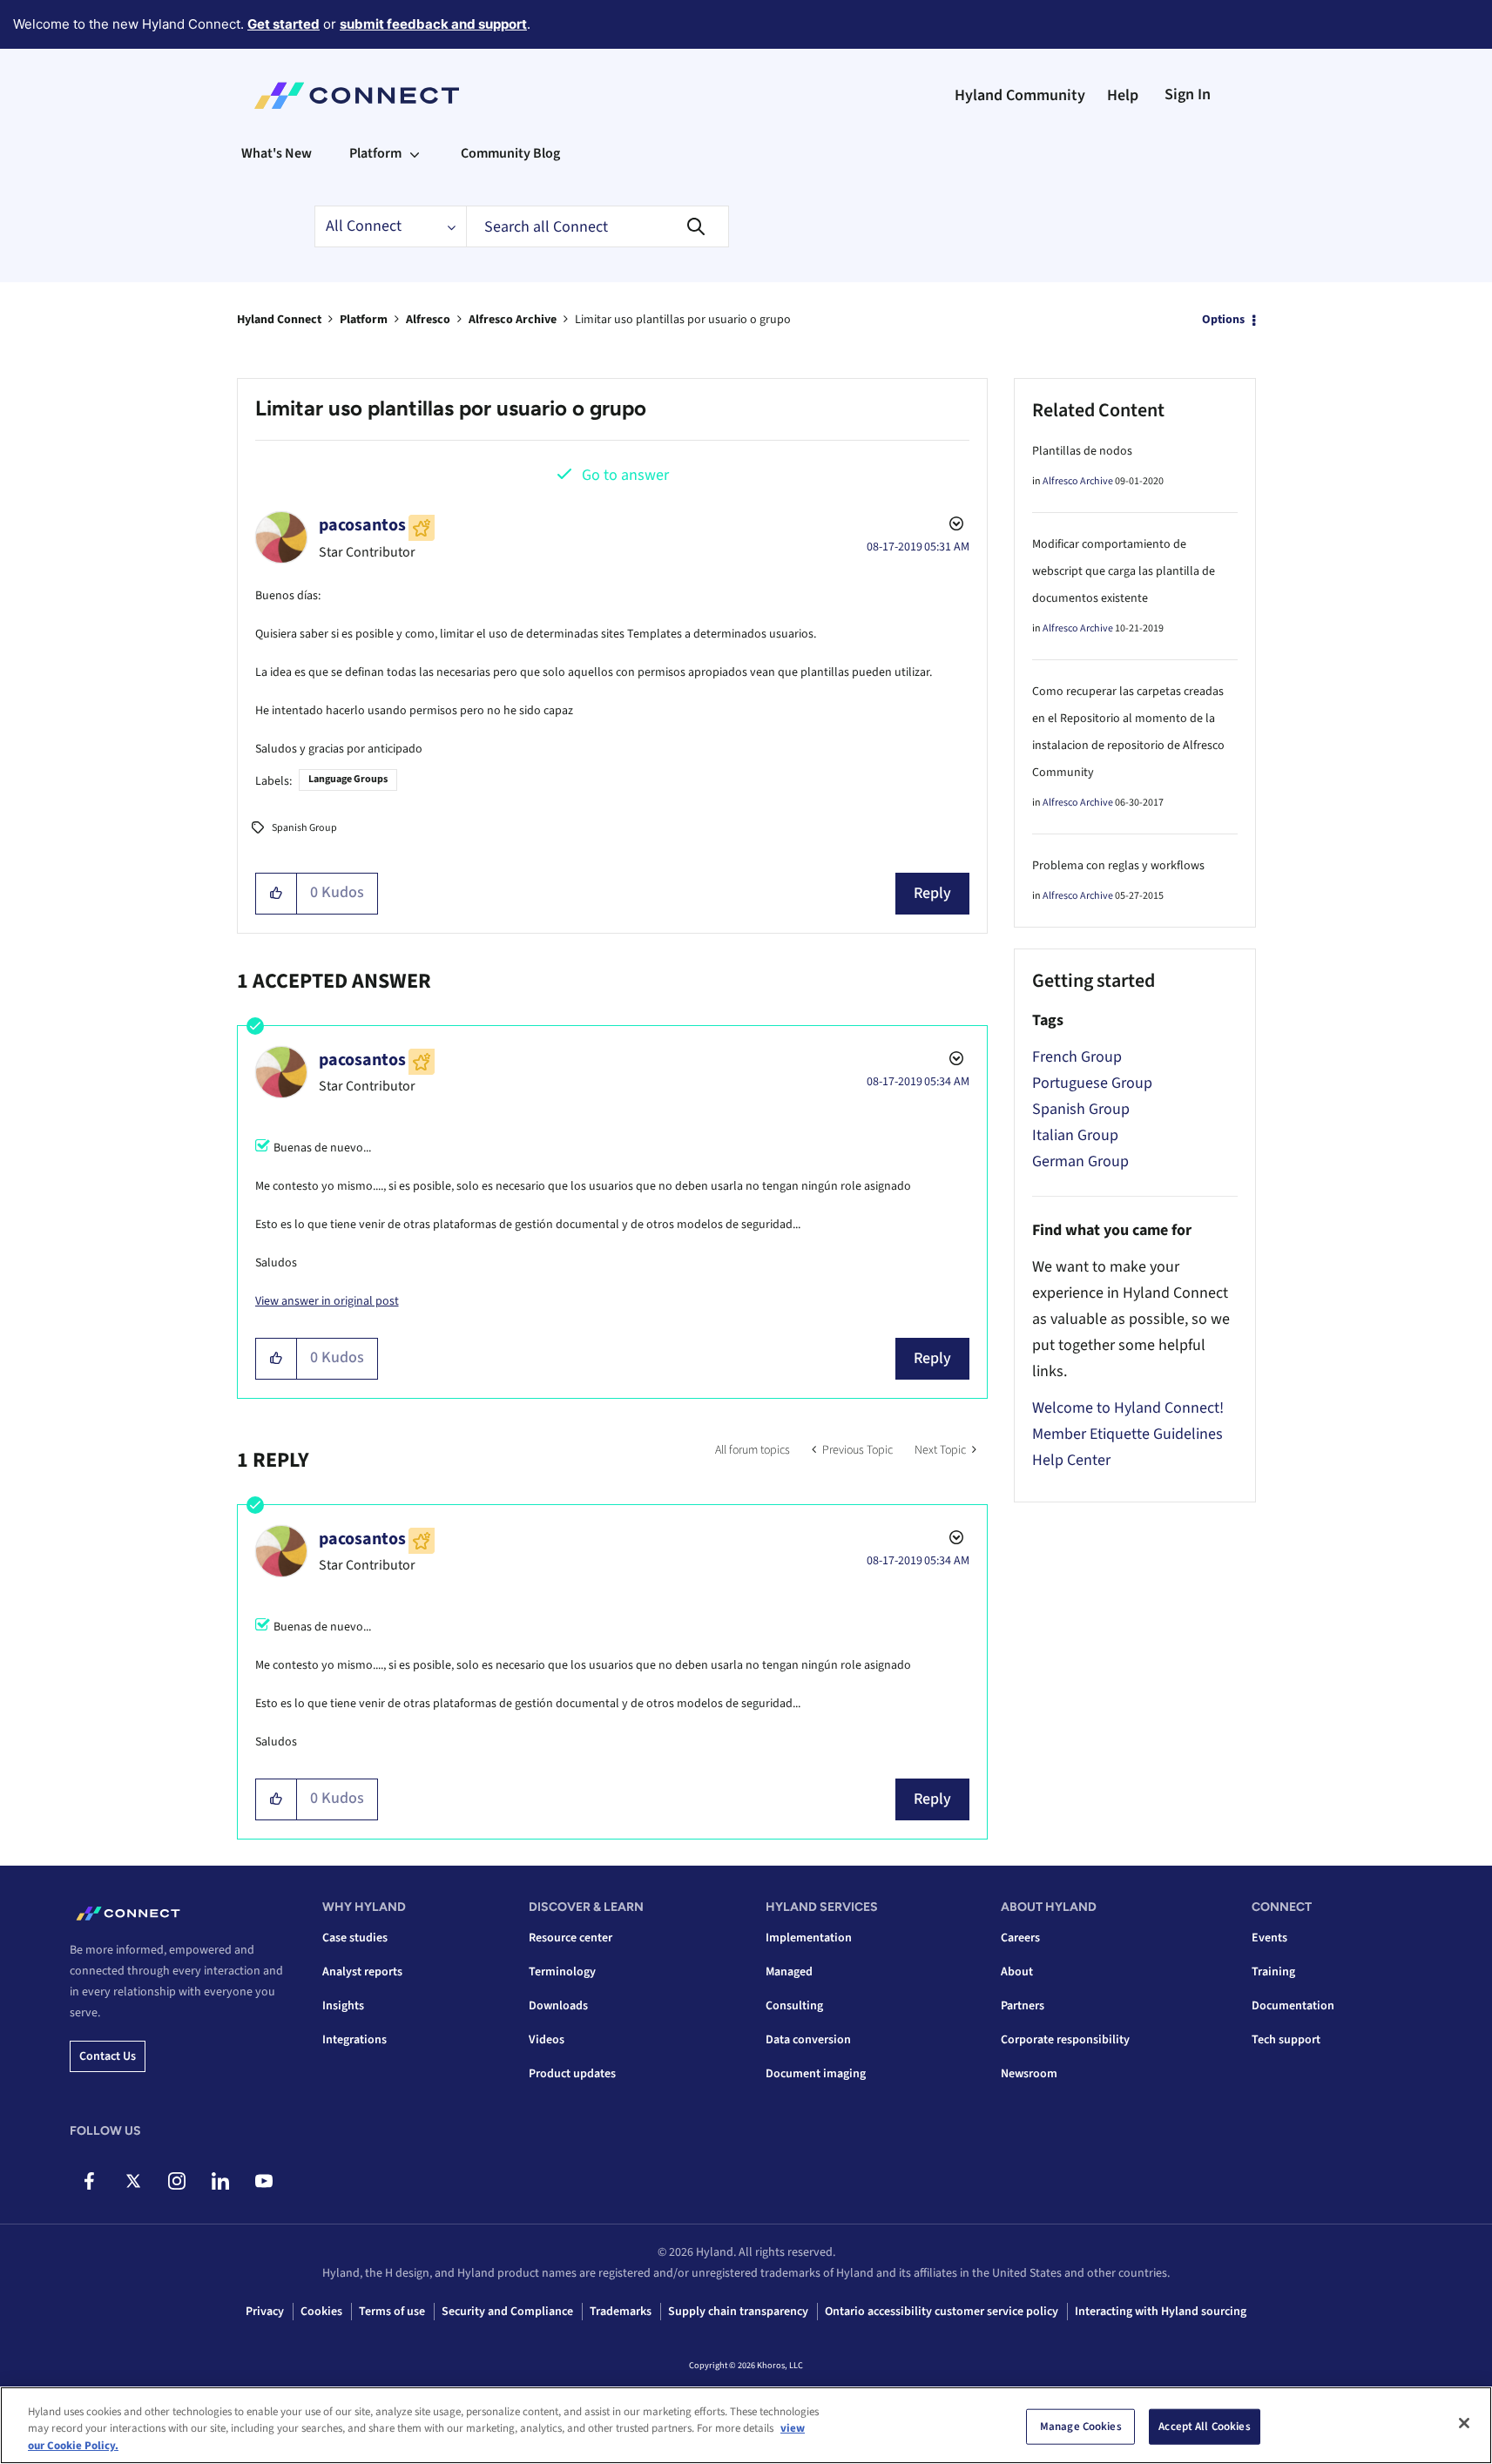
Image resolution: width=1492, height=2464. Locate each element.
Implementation (809, 1938)
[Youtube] (263, 2181)
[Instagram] (176, 2181)
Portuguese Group (1092, 1083)
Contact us (108, 2056)
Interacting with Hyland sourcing (1161, 2312)
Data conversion (808, 2040)
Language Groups (348, 779)
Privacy (265, 2312)
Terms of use (392, 2312)
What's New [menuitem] (277, 153)
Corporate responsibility (1065, 2040)
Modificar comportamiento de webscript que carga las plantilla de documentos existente (1124, 571)
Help (1123, 95)
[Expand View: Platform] (415, 153)
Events (1269, 1938)
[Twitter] (133, 2181)
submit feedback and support (433, 24)
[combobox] (597, 226)
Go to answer (625, 475)
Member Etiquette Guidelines (1127, 1434)
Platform (364, 320)
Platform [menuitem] (375, 153)
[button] (277, 894)
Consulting (794, 2006)
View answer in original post (327, 1301)
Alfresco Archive (513, 320)
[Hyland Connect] (357, 96)
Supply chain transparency (738, 2312)
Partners (1023, 2006)
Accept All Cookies (1204, 2426)
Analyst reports (362, 1972)
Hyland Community (1020, 95)
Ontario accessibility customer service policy (942, 2312)
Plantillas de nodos (1082, 451)
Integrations (354, 2040)
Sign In (1188, 95)
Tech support (1286, 2040)
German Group (1080, 1161)
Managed (789, 1972)
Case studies (355, 1938)
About (1017, 1972)
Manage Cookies (1081, 2426)
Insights (343, 2006)
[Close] (1464, 2423)
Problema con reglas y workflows (1118, 866)
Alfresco (428, 320)
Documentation (1293, 2006)
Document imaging (816, 2074)
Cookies (321, 2312)
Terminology (562, 1972)
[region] (746, 2425)
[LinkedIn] (220, 2181)
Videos (547, 2040)
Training (1273, 1972)
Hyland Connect (279, 320)
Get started (284, 24)
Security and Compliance (507, 2312)
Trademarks (621, 2312)
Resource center (570, 1938)
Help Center (1071, 1460)
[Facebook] (89, 2181)
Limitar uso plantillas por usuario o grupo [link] (683, 320)
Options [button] (1223, 320)
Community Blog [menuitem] (510, 153)
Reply (932, 893)
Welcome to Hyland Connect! (1128, 1408)
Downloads (558, 2006)
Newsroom (1029, 2074)
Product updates (572, 2074)
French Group (1077, 1057)
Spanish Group (304, 828)
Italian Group (1075, 1135)
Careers (1020, 1938)
